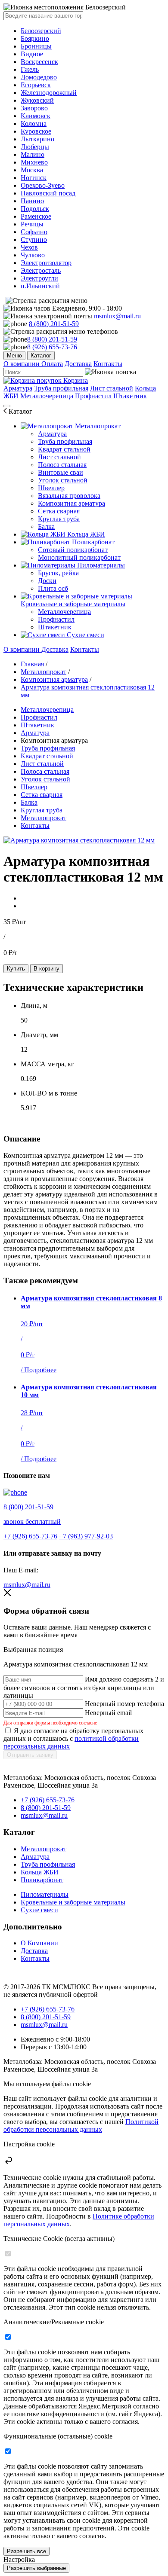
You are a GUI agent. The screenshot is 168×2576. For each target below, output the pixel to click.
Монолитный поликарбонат (79, 557)
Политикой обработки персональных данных (81, 2126)
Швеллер (51, 488)
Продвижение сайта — (24, 1972)
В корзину (47, 969)
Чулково (33, 255)
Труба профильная (61, 388)
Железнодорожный (49, 93)
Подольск (35, 209)
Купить (16, 969)
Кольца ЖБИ (85, 534)
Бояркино (35, 38)
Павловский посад (48, 193)
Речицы (32, 224)
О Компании (39, 1943)
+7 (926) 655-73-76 (30, 1536)
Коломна (34, 124)
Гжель (30, 69)
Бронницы (36, 46)
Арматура (18, 388)
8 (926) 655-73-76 (52, 347)
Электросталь (41, 270)
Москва (32, 170)
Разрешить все (26, 2551)
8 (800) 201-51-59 (54, 324)
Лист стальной (112, 388)
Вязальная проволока (69, 496)
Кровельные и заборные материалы (73, 604)
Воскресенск (39, 62)
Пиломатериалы (100, 565)
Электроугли (39, 278)
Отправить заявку (30, 1755)
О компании (22, 364)
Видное (32, 54)
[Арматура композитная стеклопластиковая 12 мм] (79, 840)
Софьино (34, 232)
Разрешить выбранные (36, 2568)
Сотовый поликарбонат (73, 550)
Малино (33, 154)
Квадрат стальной (64, 449)
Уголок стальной (63, 480)
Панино (32, 201)
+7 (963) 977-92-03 (86, 1536)
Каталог (41, 356)
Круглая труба (59, 519)
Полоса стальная (62, 465)
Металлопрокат (97, 426)
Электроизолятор (46, 263)
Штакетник (130, 396)
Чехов (29, 247)
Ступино (34, 240)
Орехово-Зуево (43, 185)
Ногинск (34, 178)
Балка (46, 526)
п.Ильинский (40, 286)
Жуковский (37, 100)
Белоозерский (41, 31)
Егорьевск (36, 85)
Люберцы (35, 147)
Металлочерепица (47, 396)
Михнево (34, 162)
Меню (14, 356)
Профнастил (93, 396)
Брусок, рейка (58, 573)
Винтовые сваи (61, 472)
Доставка (78, 364)
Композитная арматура (72, 503)
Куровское (36, 131)
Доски (47, 581)
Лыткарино (37, 139)
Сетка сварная (59, 511)
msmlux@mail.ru (117, 316)
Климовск (36, 116)
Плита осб (53, 588)
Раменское (36, 216)
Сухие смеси (85, 635)
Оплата (52, 364)
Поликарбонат (92, 542)
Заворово (34, 108)
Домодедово (39, 77)
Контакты (108, 364)
